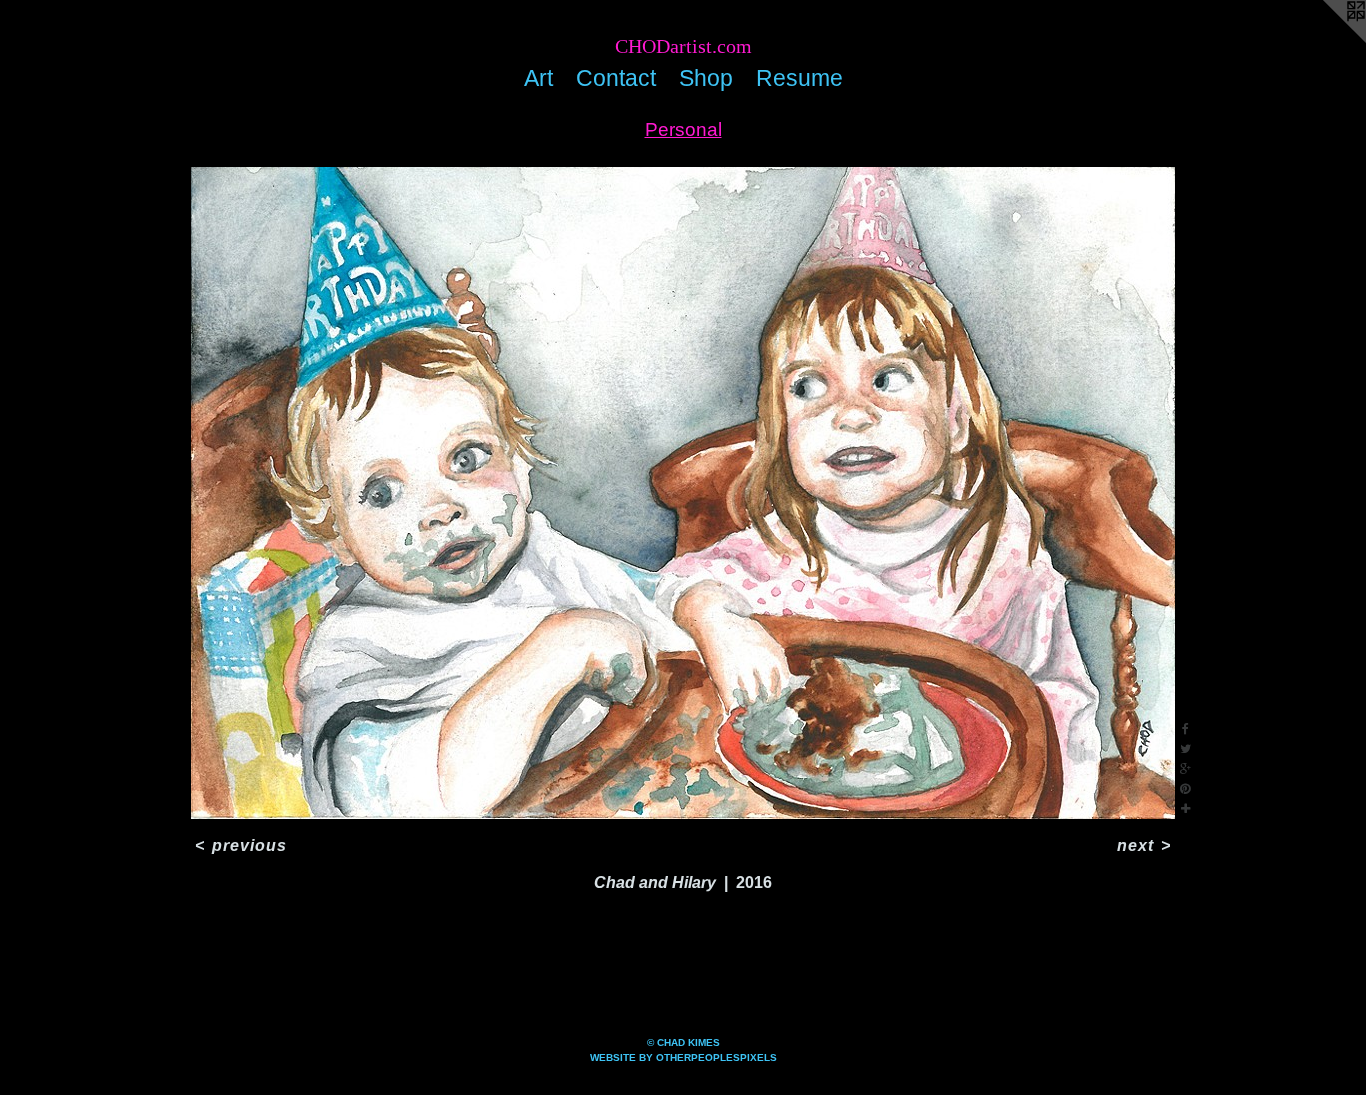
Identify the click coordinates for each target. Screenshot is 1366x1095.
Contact (616, 78)
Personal (683, 129)
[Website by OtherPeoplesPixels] (1326, 40)
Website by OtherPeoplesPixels (683, 1057)
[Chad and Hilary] (683, 493)
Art (538, 78)
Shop (706, 78)
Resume (799, 78)
